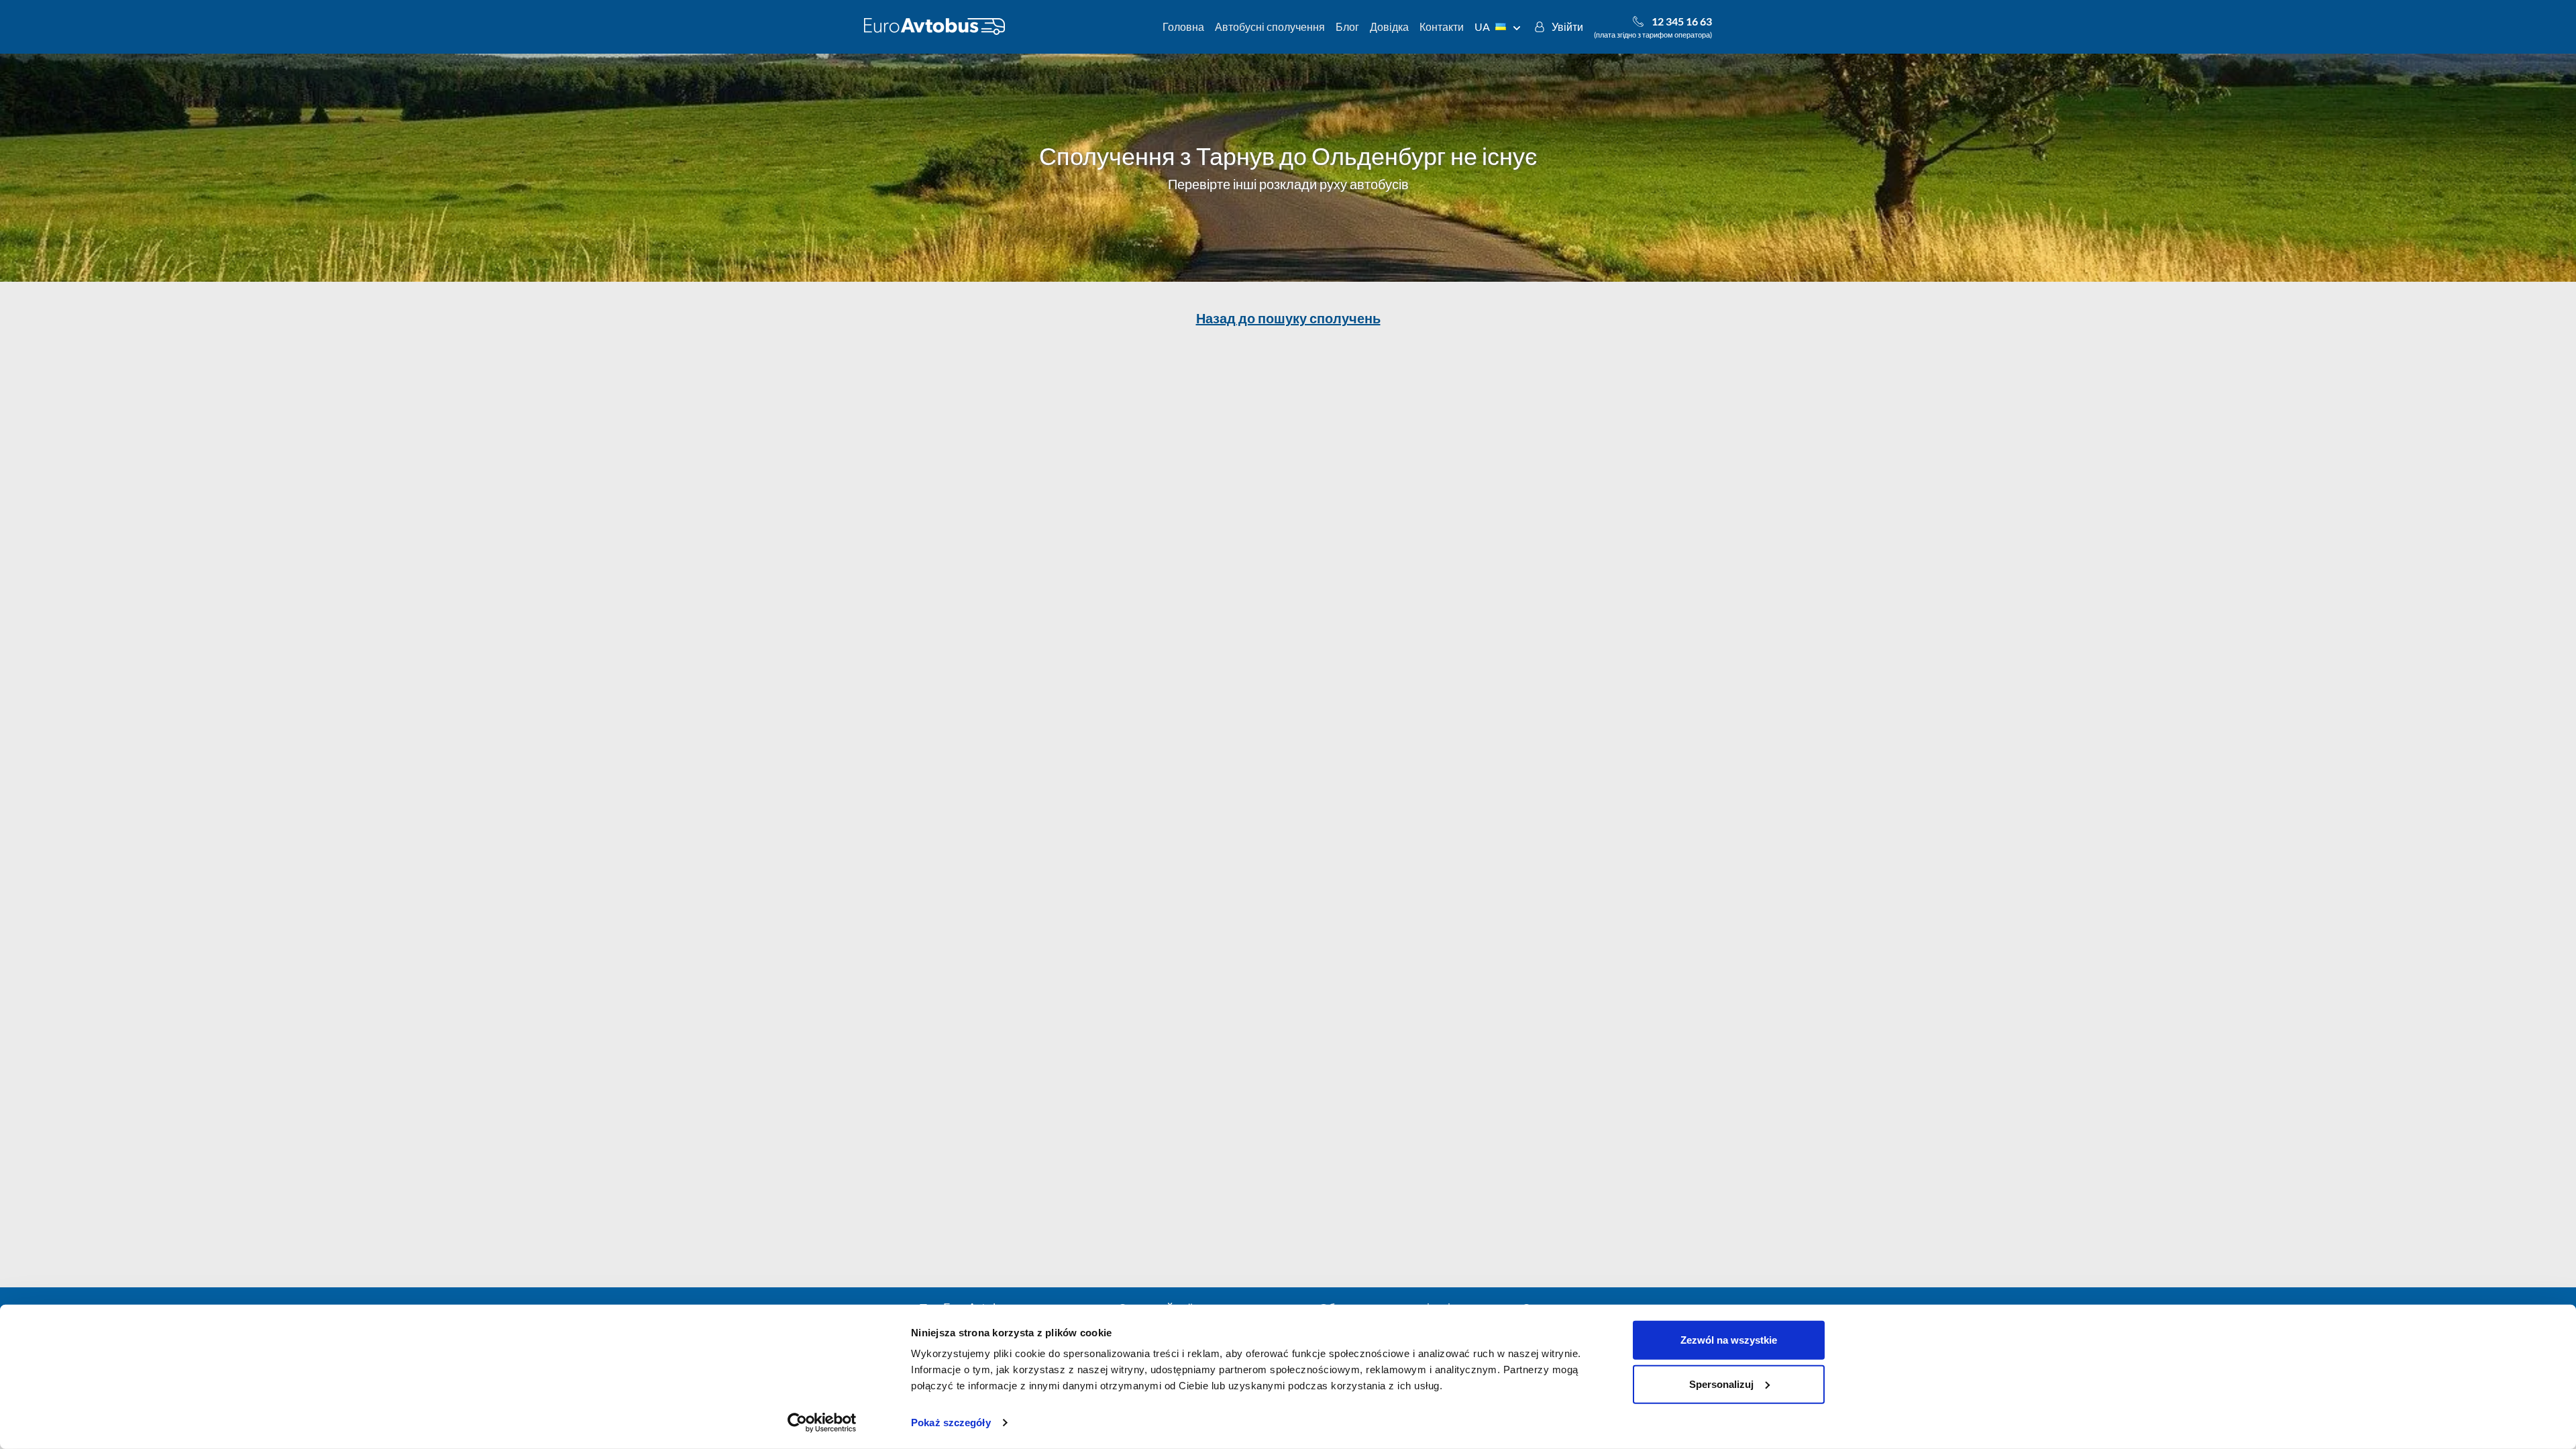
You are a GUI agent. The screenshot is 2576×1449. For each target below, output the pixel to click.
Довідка (1389, 26)
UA (1482, 26)
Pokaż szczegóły (951, 1423)
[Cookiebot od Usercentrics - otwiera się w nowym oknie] (822, 1423)
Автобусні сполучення (1270, 26)
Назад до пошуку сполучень (1288, 318)
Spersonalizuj (1721, 1384)
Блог (1347, 26)
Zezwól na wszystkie (1729, 1340)
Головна (1183, 26)
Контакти (1442, 26)
